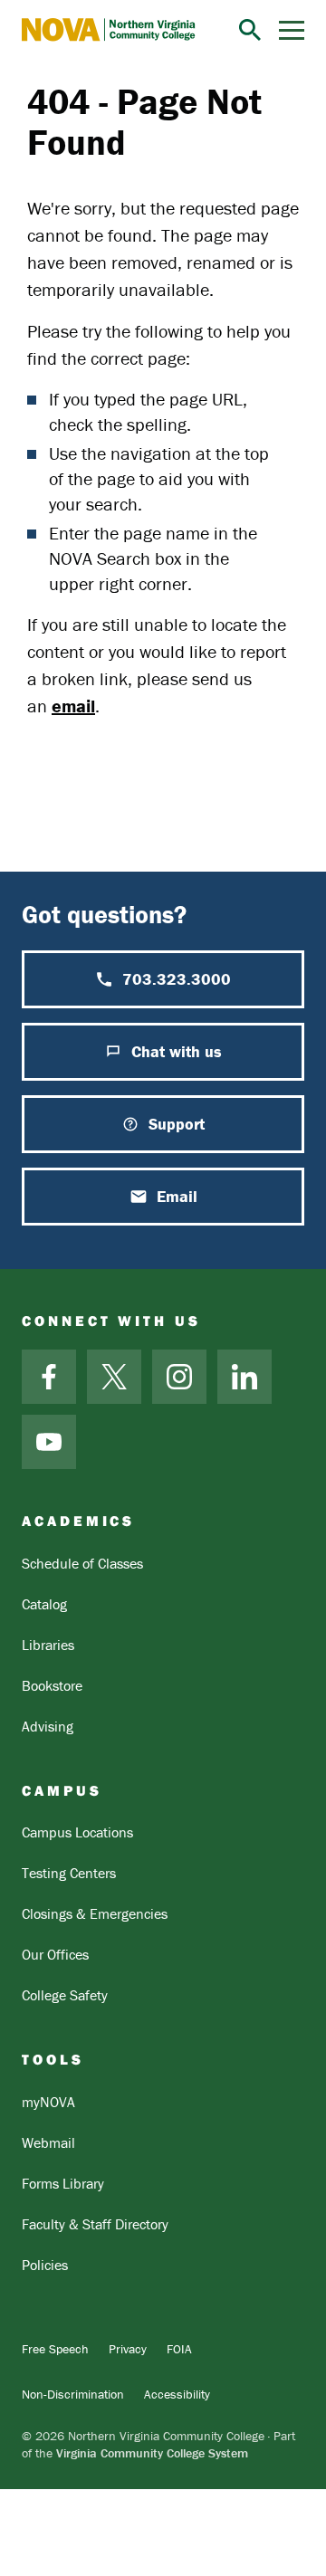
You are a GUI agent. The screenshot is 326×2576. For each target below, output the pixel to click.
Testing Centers (69, 1873)
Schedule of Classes (82, 1563)
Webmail (48, 2142)
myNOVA (48, 2102)
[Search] (250, 30)
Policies (45, 2265)
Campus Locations (77, 1832)
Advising (48, 1726)
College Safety (65, 1995)
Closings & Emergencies (95, 1913)
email (73, 706)
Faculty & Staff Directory (95, 2224)
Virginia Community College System (152, 2453)
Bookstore (52, 1685)
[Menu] (292, 30)
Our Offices (55, 1954)
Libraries (48, 1645)
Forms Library (63, 2183)
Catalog (44, 1604)
